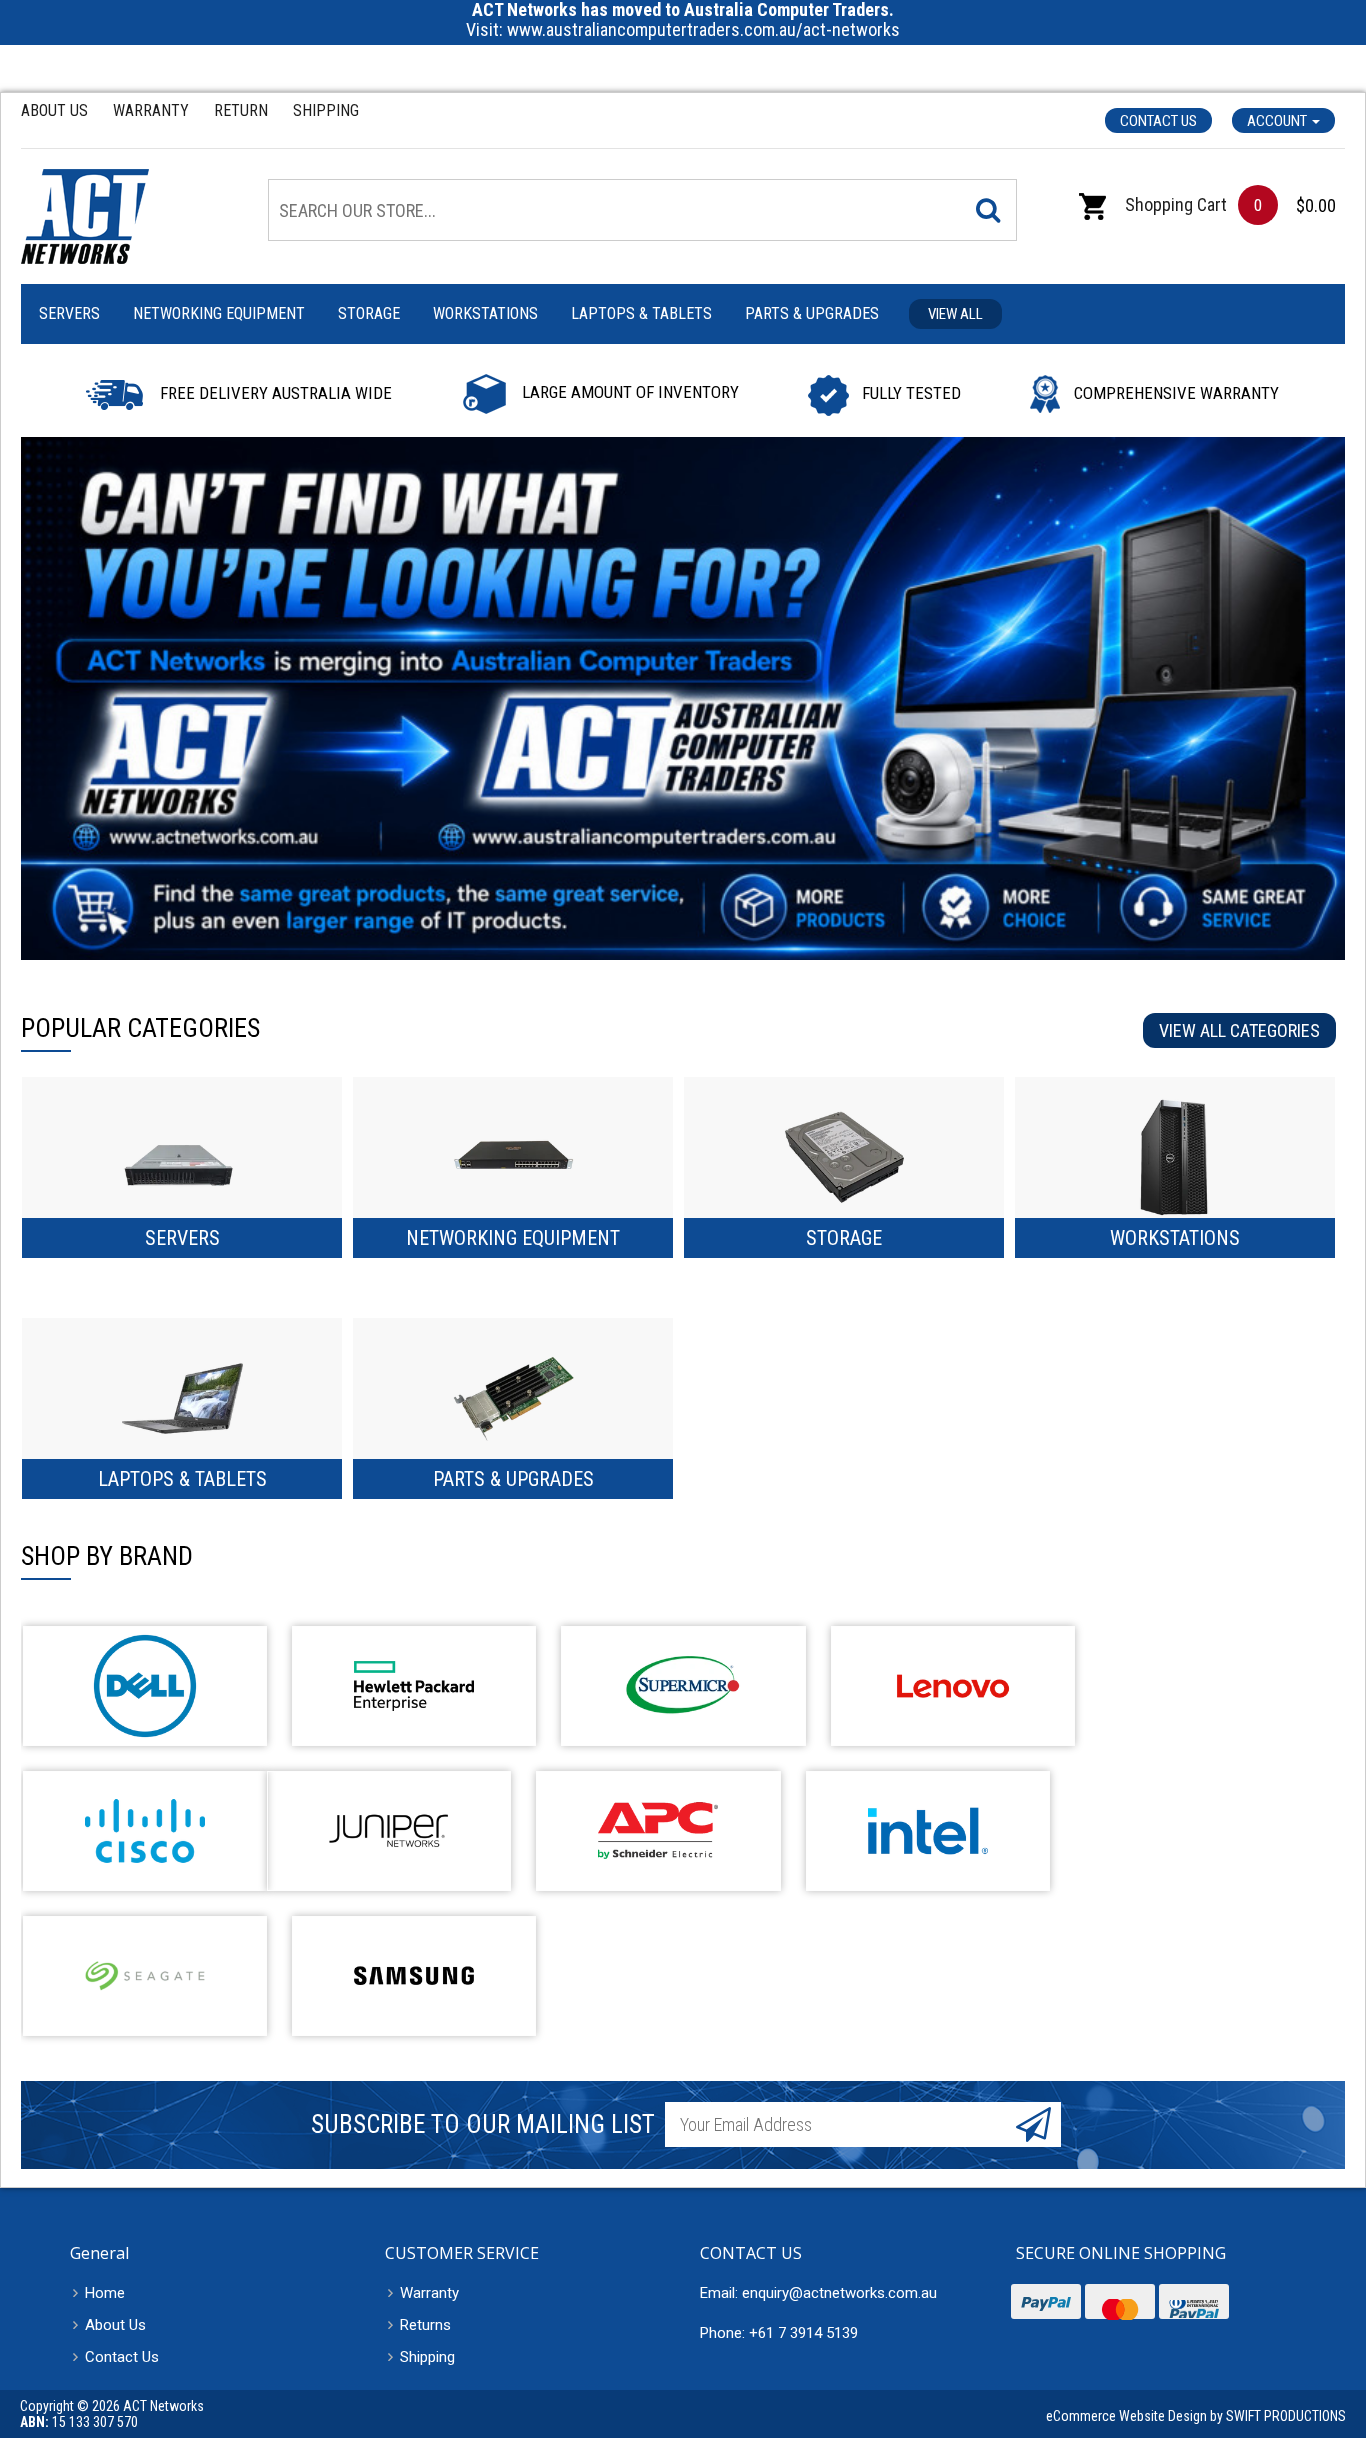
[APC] (658, 1831)
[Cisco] (145, 1831)
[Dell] (145, 1686)
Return (241, 110)
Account (1278, 121)
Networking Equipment (219, 313)
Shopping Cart (1174, 204)
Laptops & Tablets (641, 313)
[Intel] (928, 1831)
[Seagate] (145, 1976)
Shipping (326, 110)
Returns (425, 2325)
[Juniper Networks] (389, 1831)
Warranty (151, 110)
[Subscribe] (1033, 2124)
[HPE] (414, 1686)
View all (955, 314)
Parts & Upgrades (812, 313)
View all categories (1239, 1030)
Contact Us (1158, 121)
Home (105, 2293)
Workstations (485, 313)
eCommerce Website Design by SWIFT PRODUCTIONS (1196, 2416)
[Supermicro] (683, 1686)
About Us (54, 110)
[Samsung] (414, 1976)
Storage (369, 313)
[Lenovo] (953, 1686)
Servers (69, 313)
